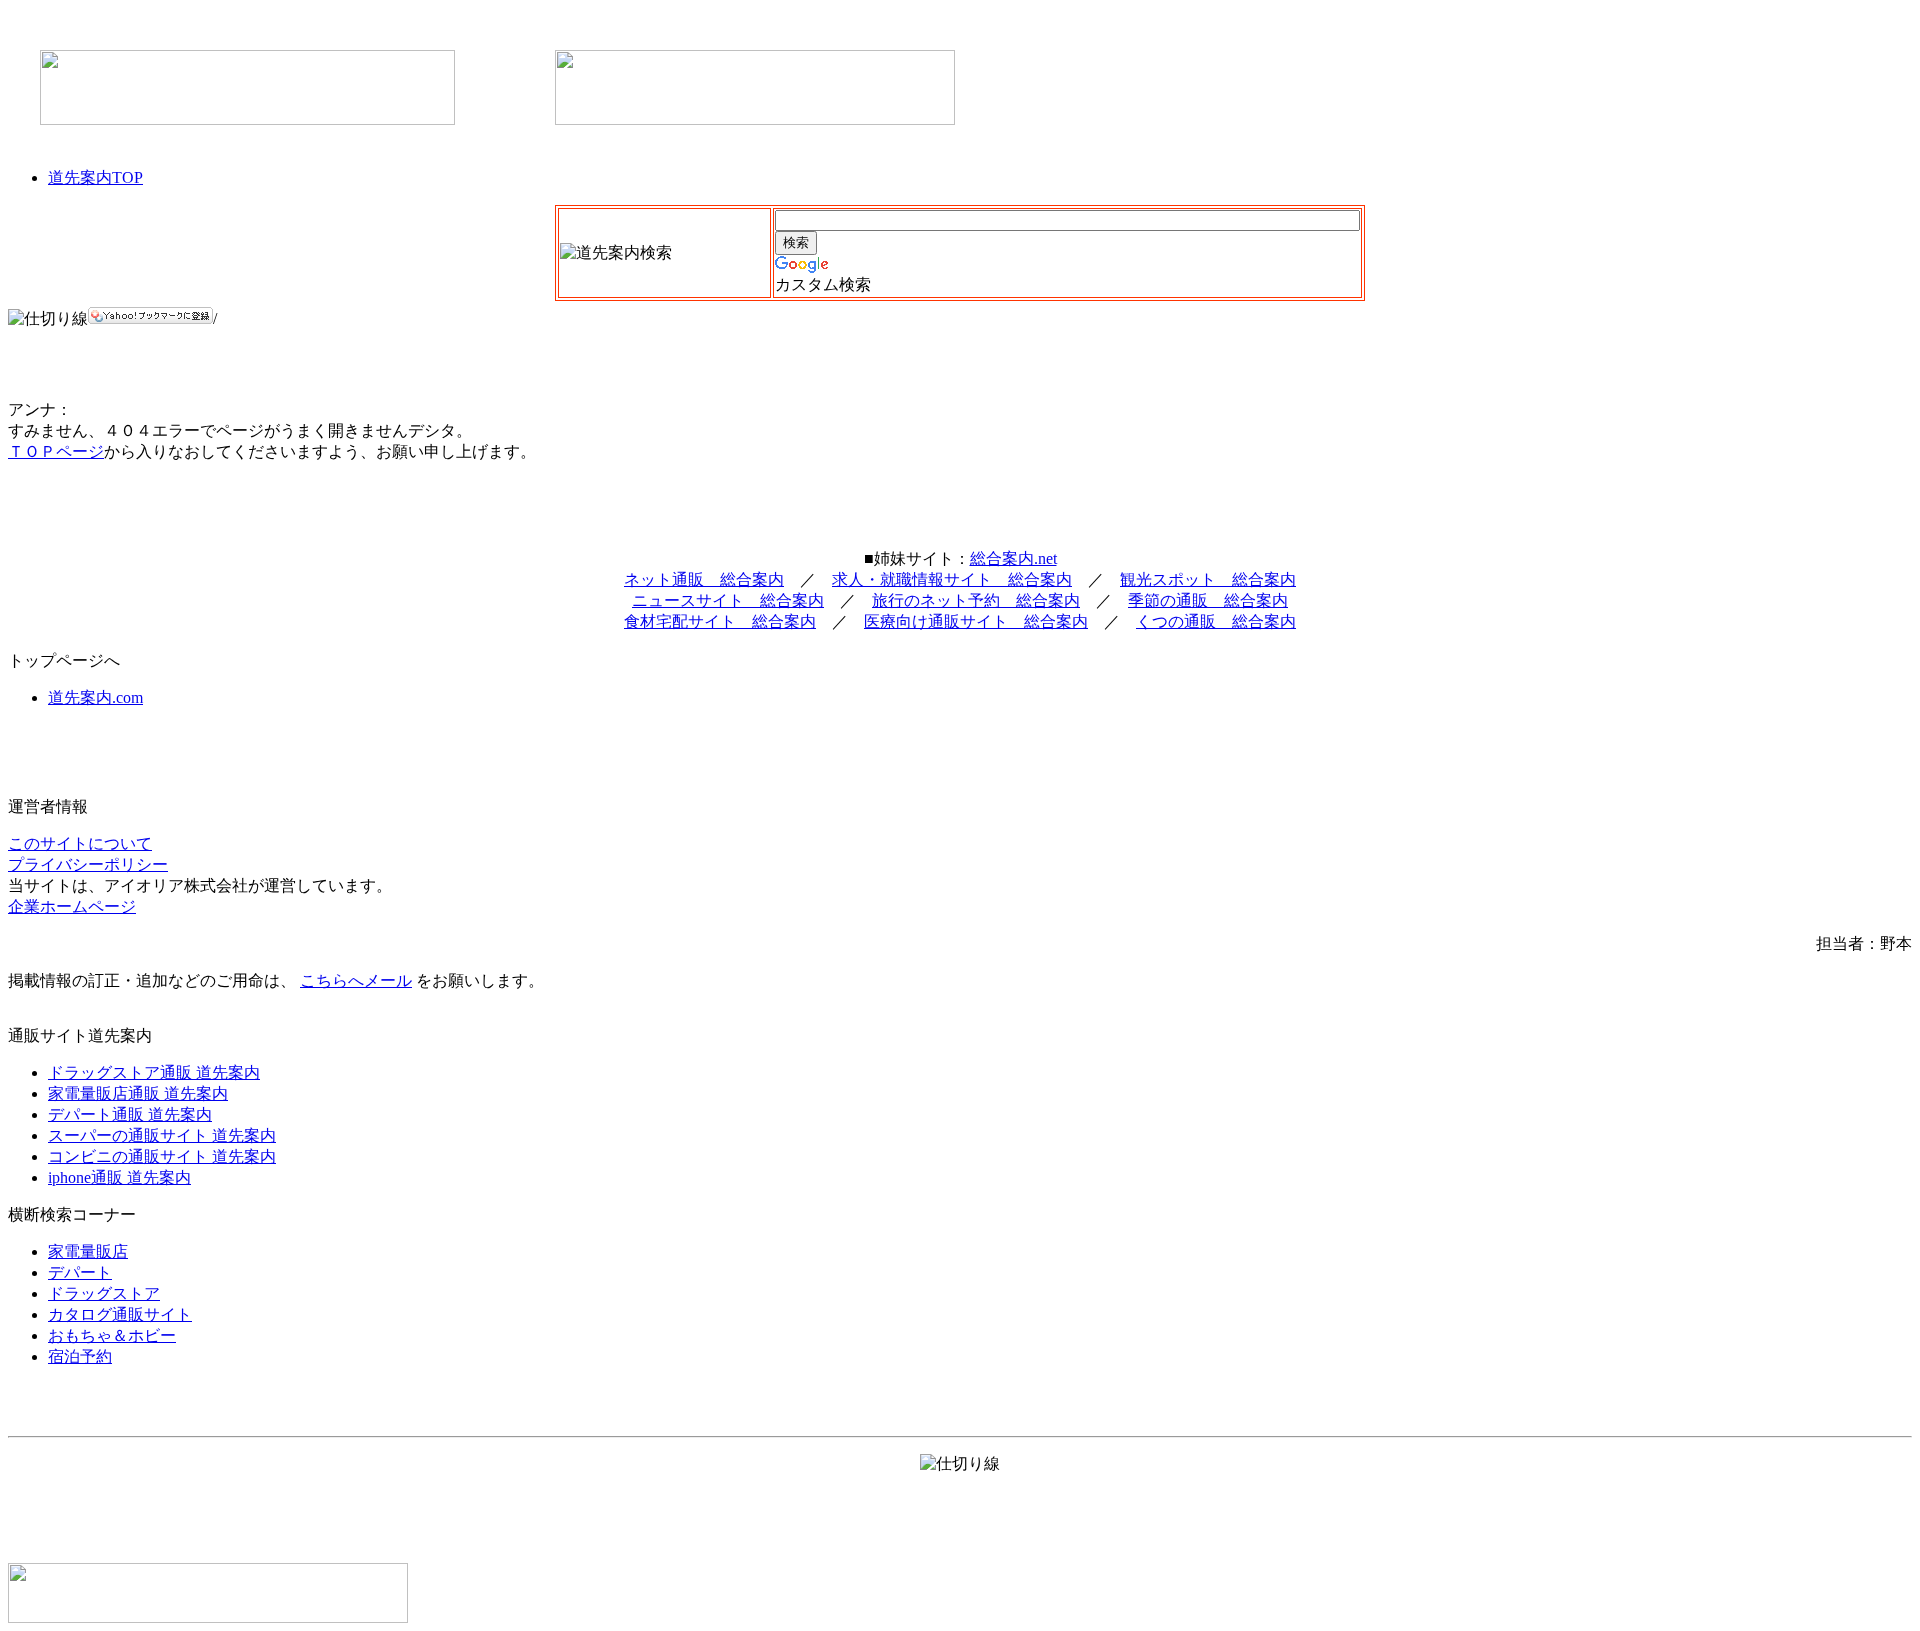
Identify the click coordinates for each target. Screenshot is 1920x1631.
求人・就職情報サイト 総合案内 (952, 579)
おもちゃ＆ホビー (112, 1335)
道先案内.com (95, 697)
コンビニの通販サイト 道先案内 (162, 1156)
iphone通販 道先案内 (119, 1177)
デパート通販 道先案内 (130, 1114)
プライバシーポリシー (88, 864)
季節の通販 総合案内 (1208, 600)
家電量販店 (88, 1251)
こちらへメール (356, 980)
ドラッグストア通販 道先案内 (154, 1072)
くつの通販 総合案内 (1216, 621)
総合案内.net (1013, 558)
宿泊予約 (80, 1356)
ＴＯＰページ (56, 451)
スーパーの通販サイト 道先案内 (162, 1135)
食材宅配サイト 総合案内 (720, 621)
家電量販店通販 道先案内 (138, 1093)
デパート (80, 1272)
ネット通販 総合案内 (704, 579)
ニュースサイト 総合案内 (728, 600)
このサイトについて (80, 843)
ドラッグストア (104, 1293)
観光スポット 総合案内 (1208, 579)
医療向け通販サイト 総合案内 (976, 621)
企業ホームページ (72, 906)
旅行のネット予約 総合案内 (976, 600)
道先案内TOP (95, 177)
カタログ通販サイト (120, 1314)
